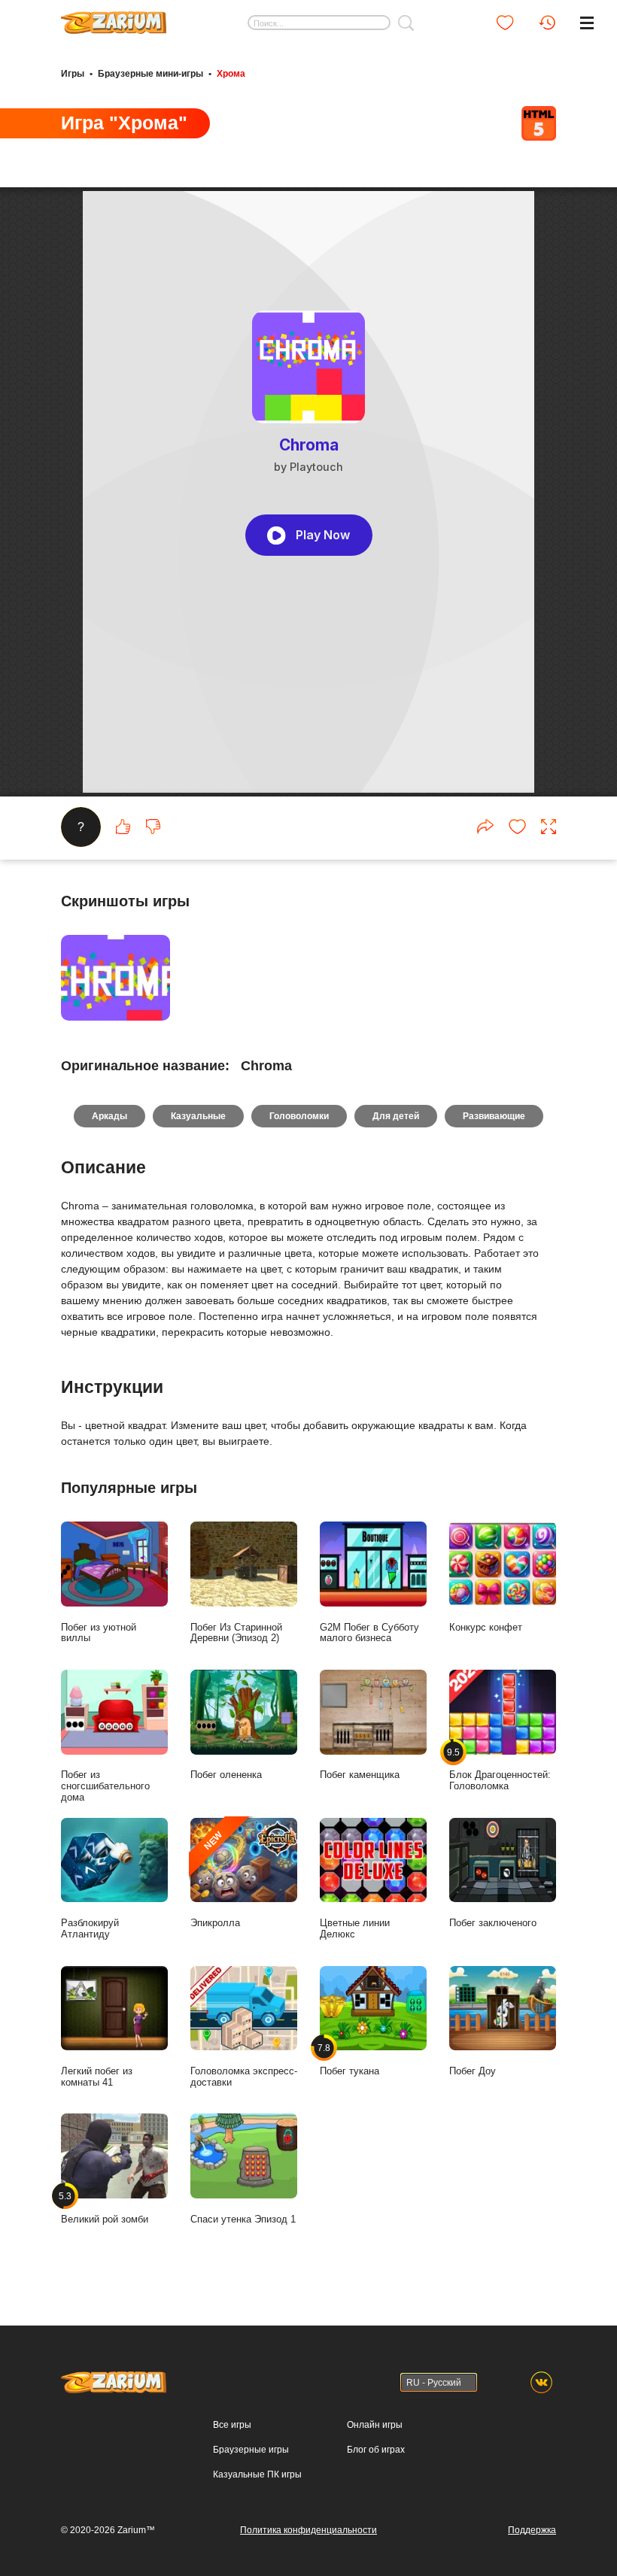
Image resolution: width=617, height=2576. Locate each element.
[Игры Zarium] (114, 17)
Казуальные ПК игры (257, 2474)
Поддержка (532, 2530)
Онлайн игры (375, 2425)
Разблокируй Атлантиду (90, 1928)
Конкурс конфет (486, 1627)
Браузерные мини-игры (150, 74)
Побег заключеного (493, 1923)
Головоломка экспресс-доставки (244, 2077)
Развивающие (494, 1116)
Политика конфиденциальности (308, 2530)
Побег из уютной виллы (99, 1633)
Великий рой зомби (105, 2208)
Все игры (232, 2425)
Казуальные (198, 1116)
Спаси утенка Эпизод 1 (243, 2219)
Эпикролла (215, 1879)
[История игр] (547, 23)
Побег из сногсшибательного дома (105, 1786)
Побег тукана (350, 2060)
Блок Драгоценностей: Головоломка (500, 1769)
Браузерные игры (251, 2450)
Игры (73, 74)
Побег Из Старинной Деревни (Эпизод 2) (236, 1633)
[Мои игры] (505, 23)
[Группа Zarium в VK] (541, 2382)
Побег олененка (226, 1775)
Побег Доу (473, 2071)
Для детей (396, 1116)
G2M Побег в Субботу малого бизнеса (369, 1633)
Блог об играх (376, 2450)
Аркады (109, 1116)
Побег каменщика (360, 1775)
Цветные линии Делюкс (355, 1928)
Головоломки (299, 1116)
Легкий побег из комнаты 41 (97, 2077)
